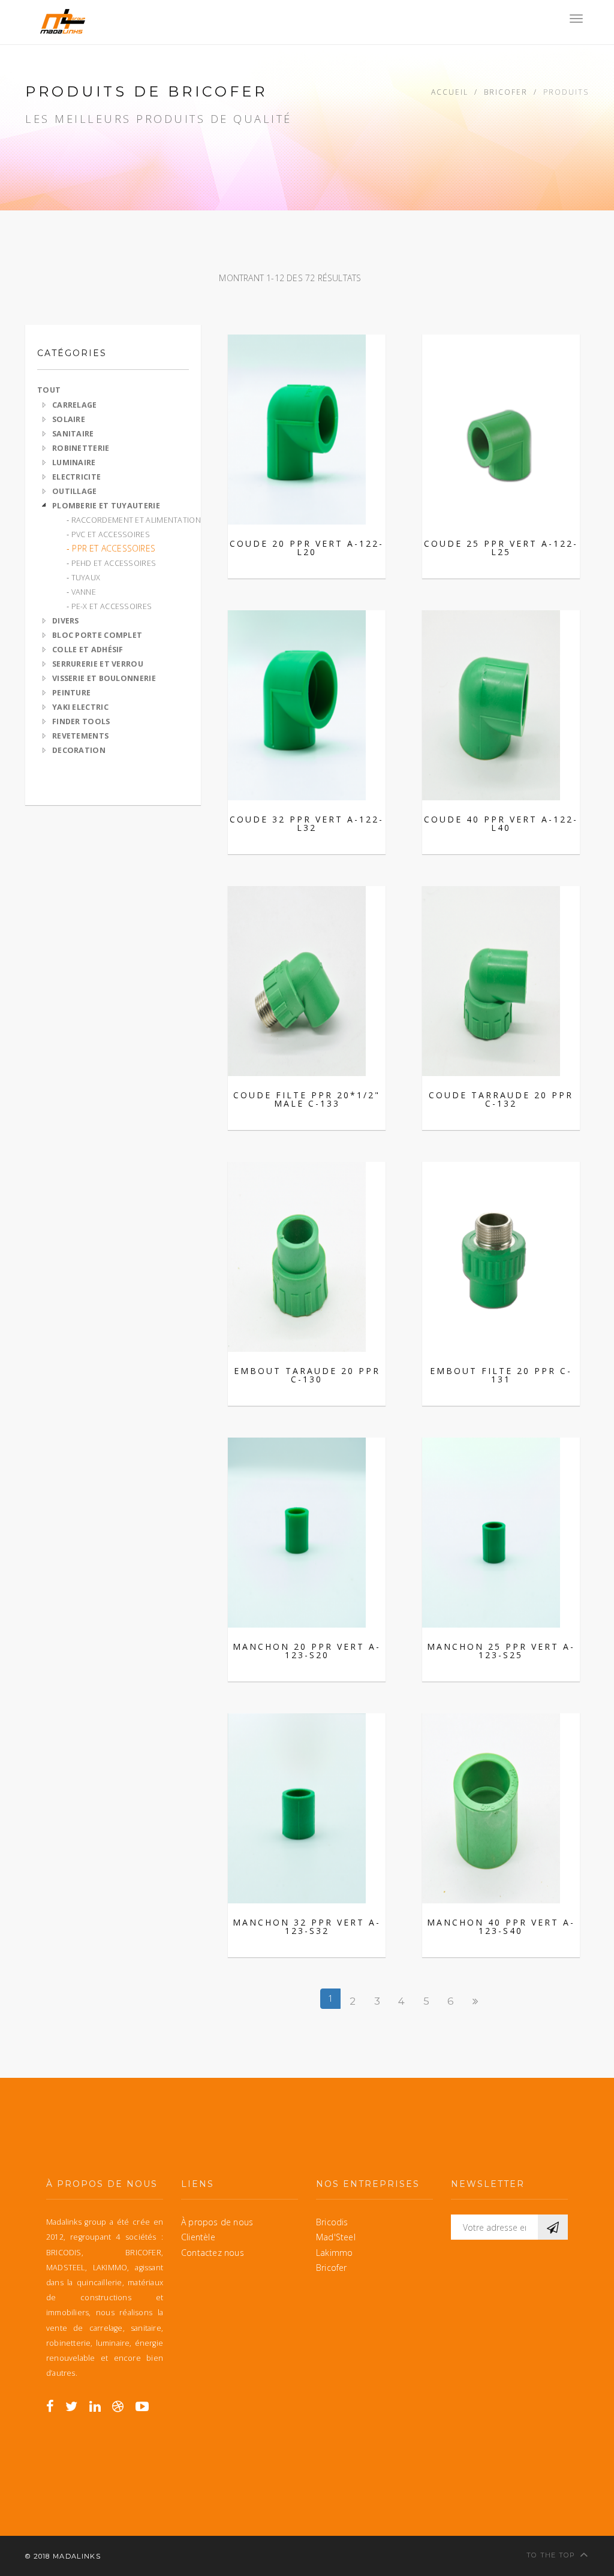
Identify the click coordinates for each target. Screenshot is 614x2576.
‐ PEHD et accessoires (111, 563)
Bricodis (332, 2222)
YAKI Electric (80, 707)
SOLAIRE (69, 419)
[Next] (475, 2001)
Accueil (450, 92)
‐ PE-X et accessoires (109, 606)
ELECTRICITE (76, 477)
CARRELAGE (75, 405)
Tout (49, 390)
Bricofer (506, 92)
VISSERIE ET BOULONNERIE (104, 678)
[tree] (113, 577)
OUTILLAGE (75, 491)
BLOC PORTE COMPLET (97, 635)
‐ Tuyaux (83, 578)
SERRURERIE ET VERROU (98, 664)
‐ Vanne (81, 592)
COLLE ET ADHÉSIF (88, 650)
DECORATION (79, 750)
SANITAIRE (73, 434)
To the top (551, 2555)
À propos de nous (217, 2222)
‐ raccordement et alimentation (134, 520)
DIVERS (66, 621)
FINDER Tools (81, 721)
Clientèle (198, 2237)
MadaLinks (77, 2556)
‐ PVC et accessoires (108, 534)
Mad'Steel (336, 2237)
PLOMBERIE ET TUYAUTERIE (106, 506)
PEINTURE (71, 693)
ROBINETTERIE (81, 448)
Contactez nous (213, 2253)
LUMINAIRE (74, 463)
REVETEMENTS (80, 736)
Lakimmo (334, 2253)
